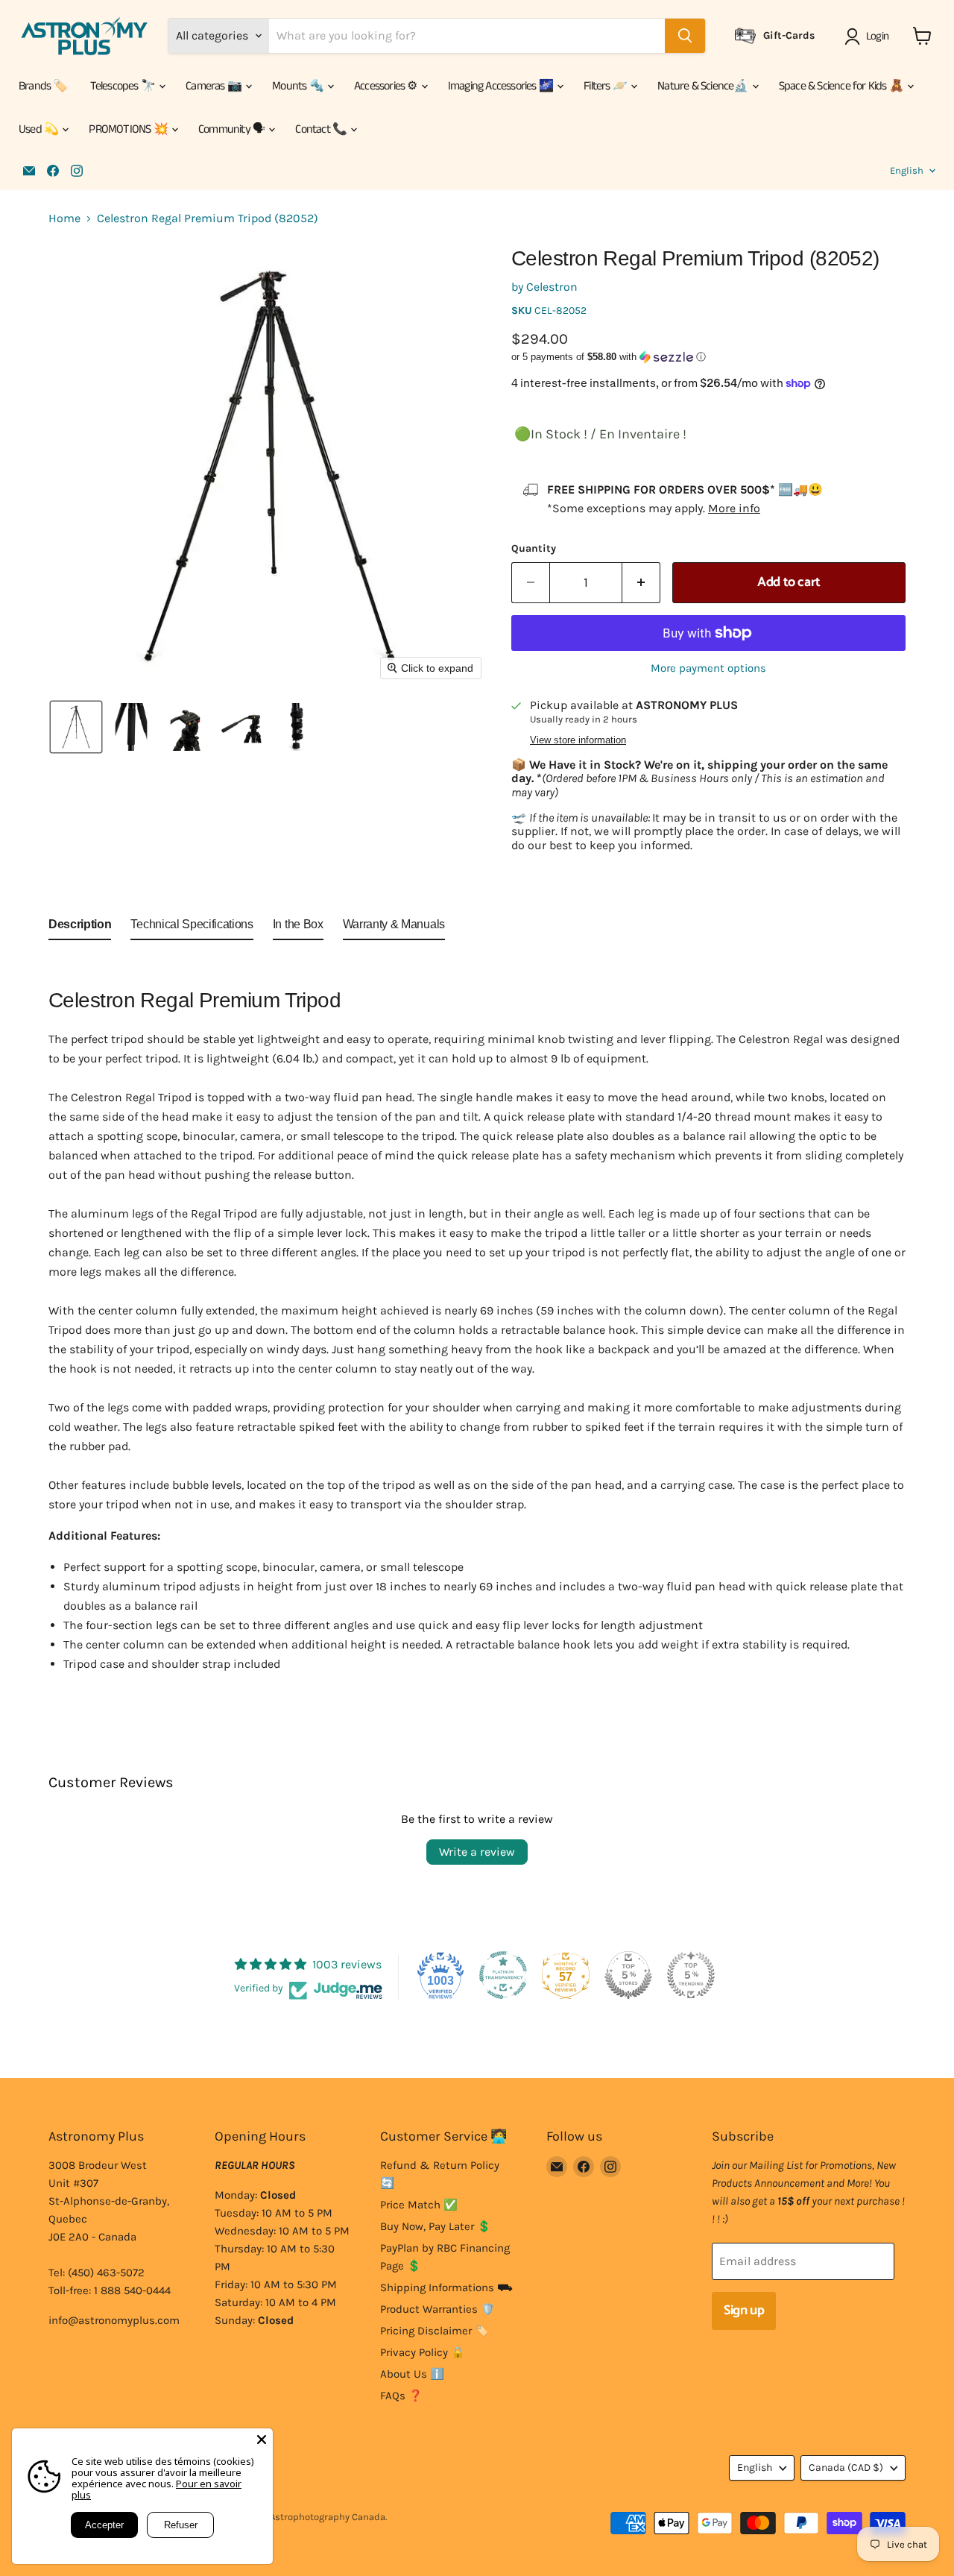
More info (734, 508)
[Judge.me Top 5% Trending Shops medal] (691, 1975)
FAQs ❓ (401, 2396)
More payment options (708, 668)
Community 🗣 (233, 129)
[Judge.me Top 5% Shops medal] (628, 1975)
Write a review (477, 1852)
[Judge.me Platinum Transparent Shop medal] (503, 1975)
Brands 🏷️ (43, 86)
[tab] (80, 928)
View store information (578, 740)
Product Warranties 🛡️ (437, 2309)
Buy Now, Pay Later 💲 (436, 2226)
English (907, 170)
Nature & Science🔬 (704, 86)
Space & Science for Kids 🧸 (842, 86)
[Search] (685, 36)
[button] (869, 37)
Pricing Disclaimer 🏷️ (435, 2331)
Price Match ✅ (419, 2205)
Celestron (552, 287)
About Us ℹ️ (412, 2374)
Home (64, 218)
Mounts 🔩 (299, 86)
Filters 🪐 (606, 86)
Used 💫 (40, 129)
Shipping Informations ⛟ (446, 2287)
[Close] (262, 2440)
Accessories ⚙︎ (387, 86)
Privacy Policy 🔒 (423, 2352)
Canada (846, 2468)
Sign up (744, 2311)
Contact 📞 (322, 129)
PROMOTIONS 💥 (129, 129)
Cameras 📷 (215, 86)
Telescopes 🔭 (124, 86)
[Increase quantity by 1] (641, 583)
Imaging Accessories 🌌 (502, 86)
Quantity (534, 549)
